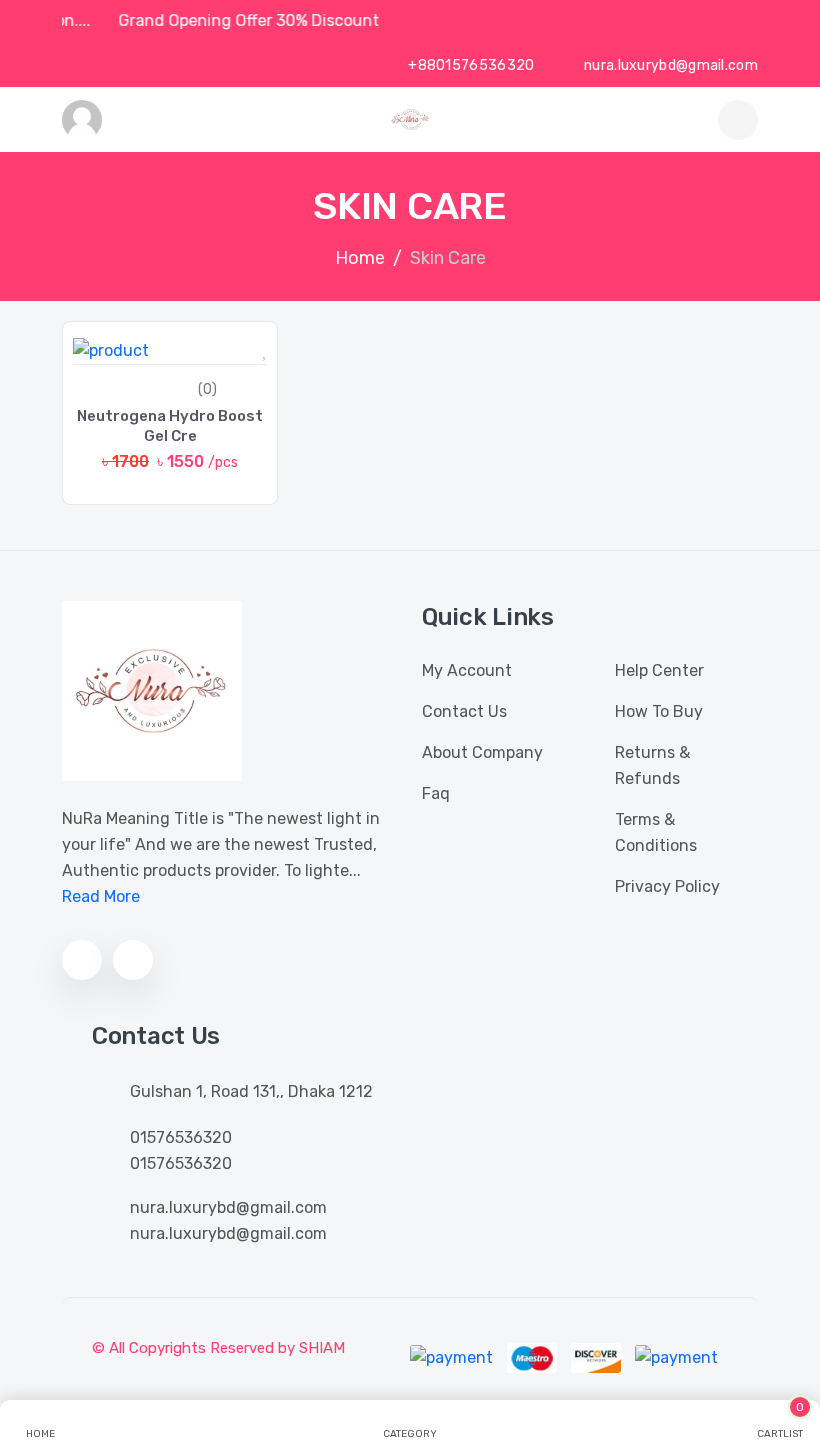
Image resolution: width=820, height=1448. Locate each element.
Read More (101, 896)
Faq (436, 793)
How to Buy (659, 711)
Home (360, 258)
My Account (467, 670)
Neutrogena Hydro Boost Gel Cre (170, 426)
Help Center (659, 670)
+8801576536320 (470, 65)
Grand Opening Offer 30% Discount (254, 20)
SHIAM (322, 1348)
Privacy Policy (667, 886)
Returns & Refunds (652, 765)
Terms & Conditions (656, 832)
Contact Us (464, 711)
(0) (207, 389)
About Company (482, 752)
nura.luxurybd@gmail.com (669, 65)
